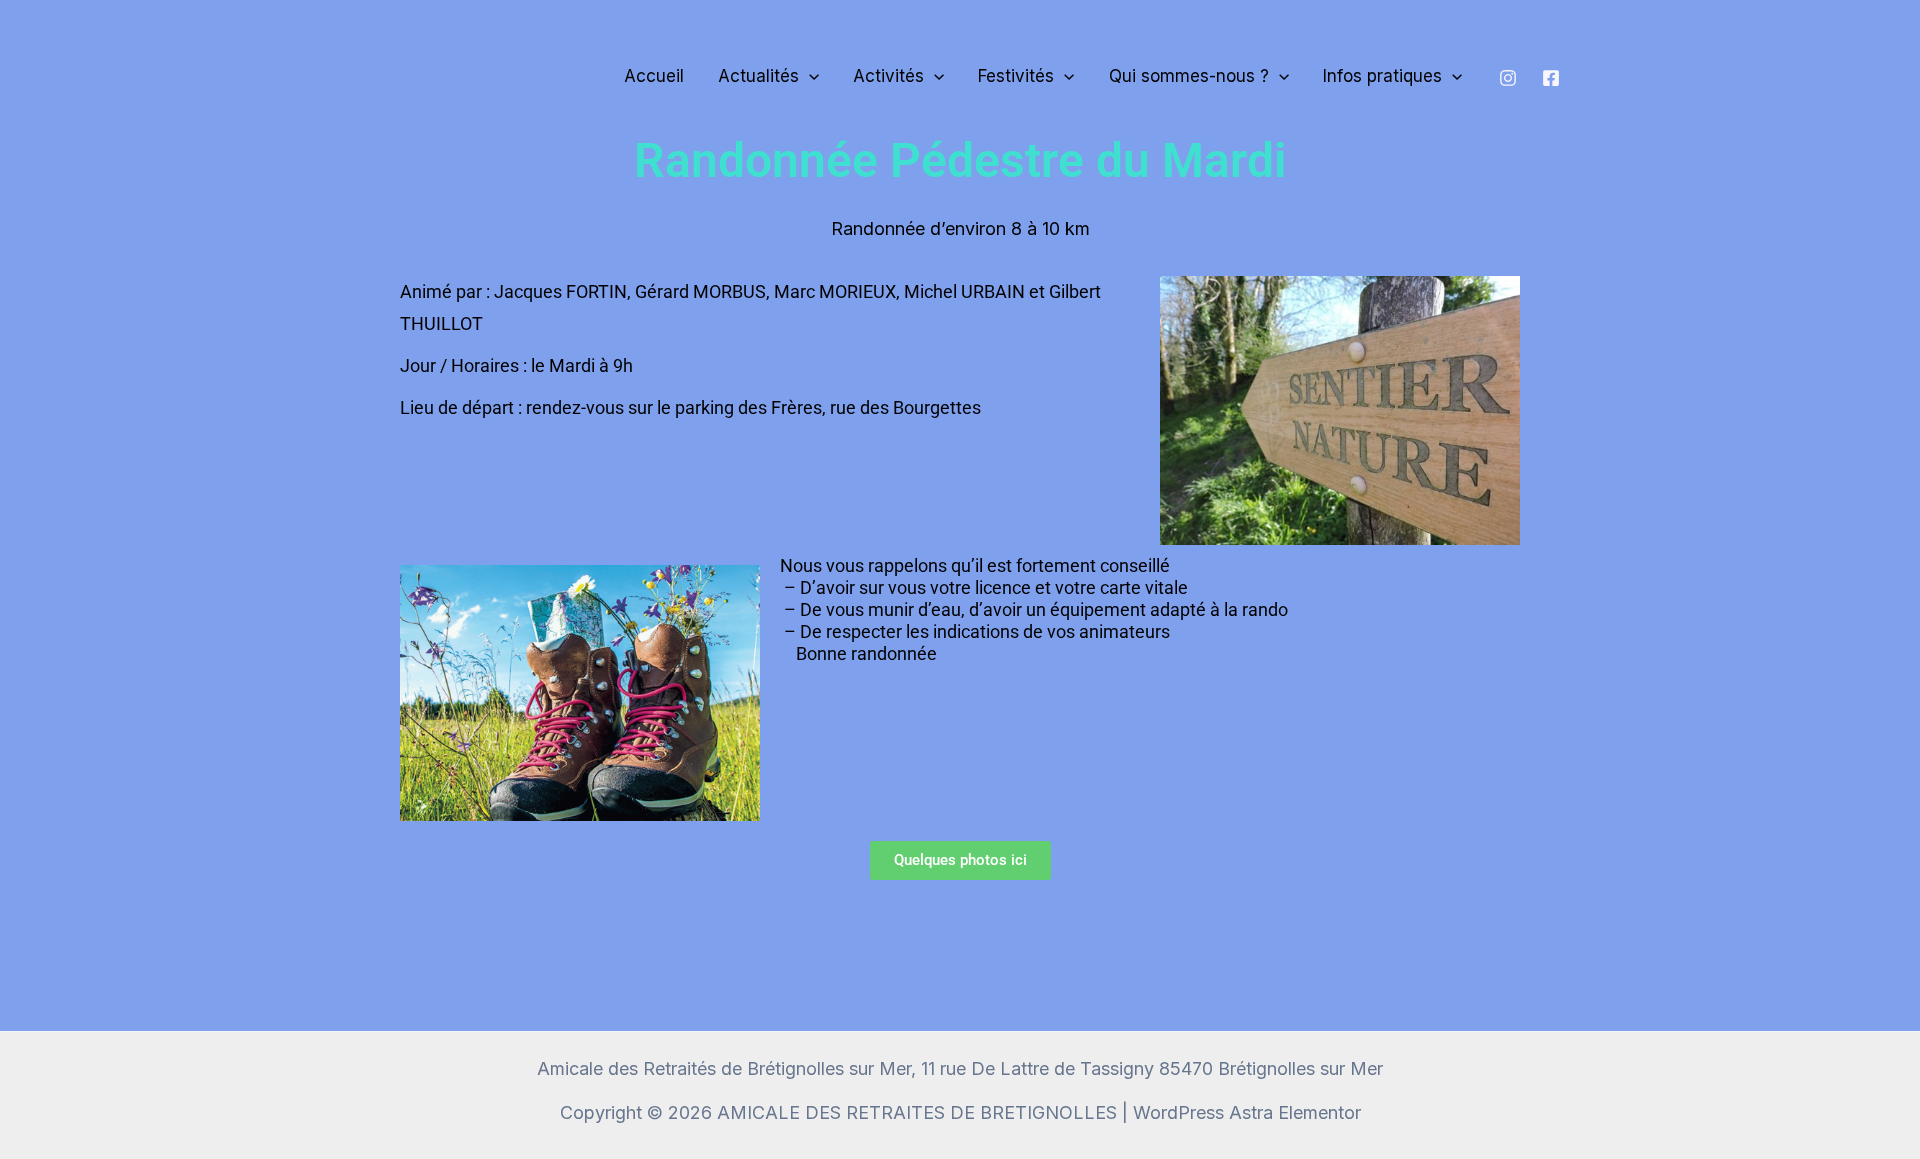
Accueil (654, 76)
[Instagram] (1508, 78)
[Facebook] (1551, 78)
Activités (888, 76)
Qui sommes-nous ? (1189, 76)
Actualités (758, 76)
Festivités (1016, 76)
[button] (809, 76)
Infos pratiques (1382, 76)
